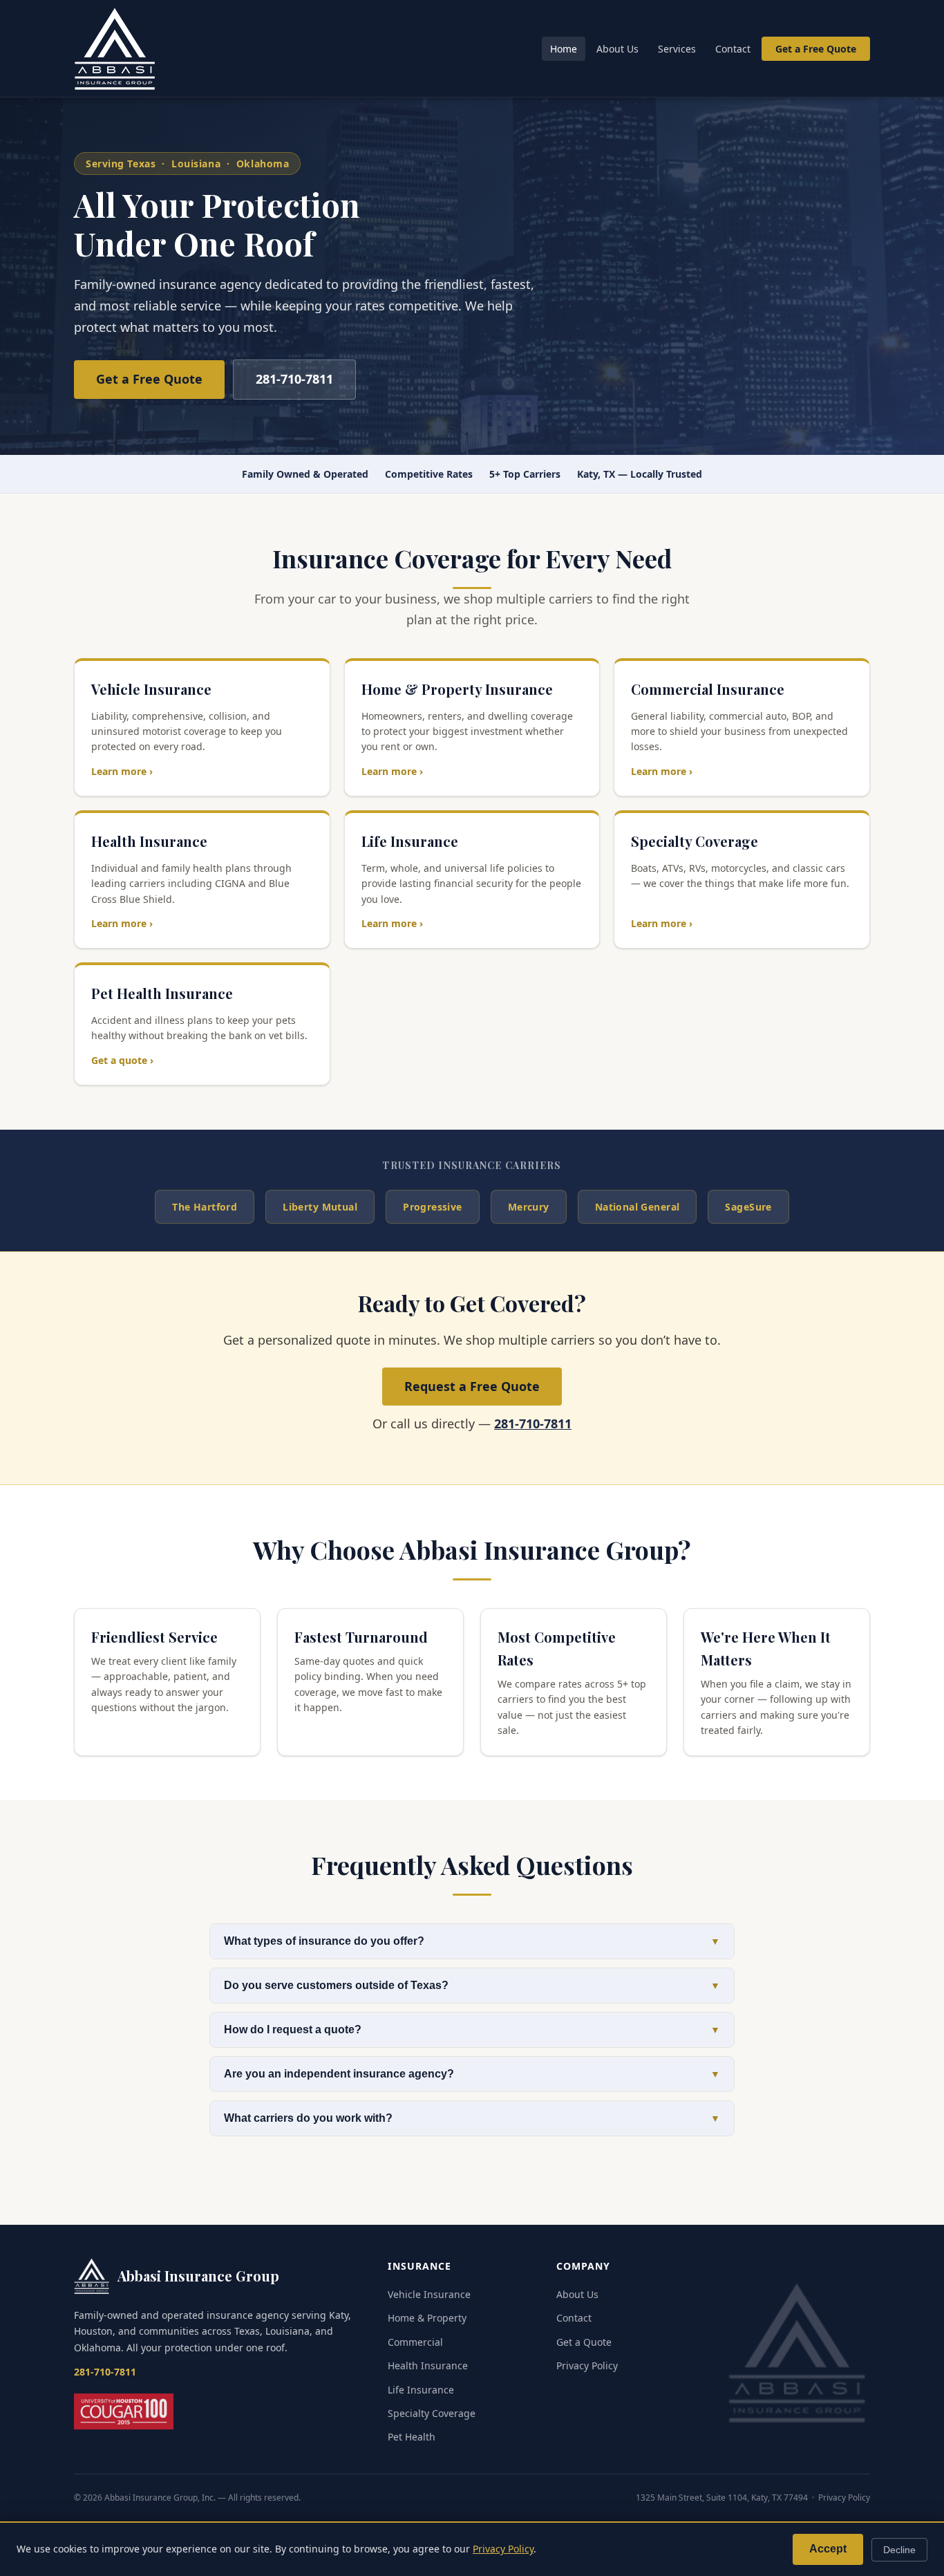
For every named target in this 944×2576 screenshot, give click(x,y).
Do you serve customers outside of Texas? (472, 1985)
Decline (899, 2550)
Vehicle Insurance (429, 2294)
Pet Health (412, 2437)
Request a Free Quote (472, 1386)
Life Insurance (421, 2390)
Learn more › (122, 771)
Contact (733, 49)
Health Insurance (428, 2365)
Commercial (415, 2342)
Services (677, 49)
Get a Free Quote (816, 49)
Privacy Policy (587, 2365)
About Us (617, 49)
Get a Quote (584, 2342)
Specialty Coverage (432, 2413)
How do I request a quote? (472, 2029)
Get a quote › (122, 1060)
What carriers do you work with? (472, 2118)
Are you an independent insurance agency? (472, 2074)
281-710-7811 (294, 379)
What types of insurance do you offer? (472, 1941)
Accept (828, 2549)
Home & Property (427, 2318)
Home (564, 49)
